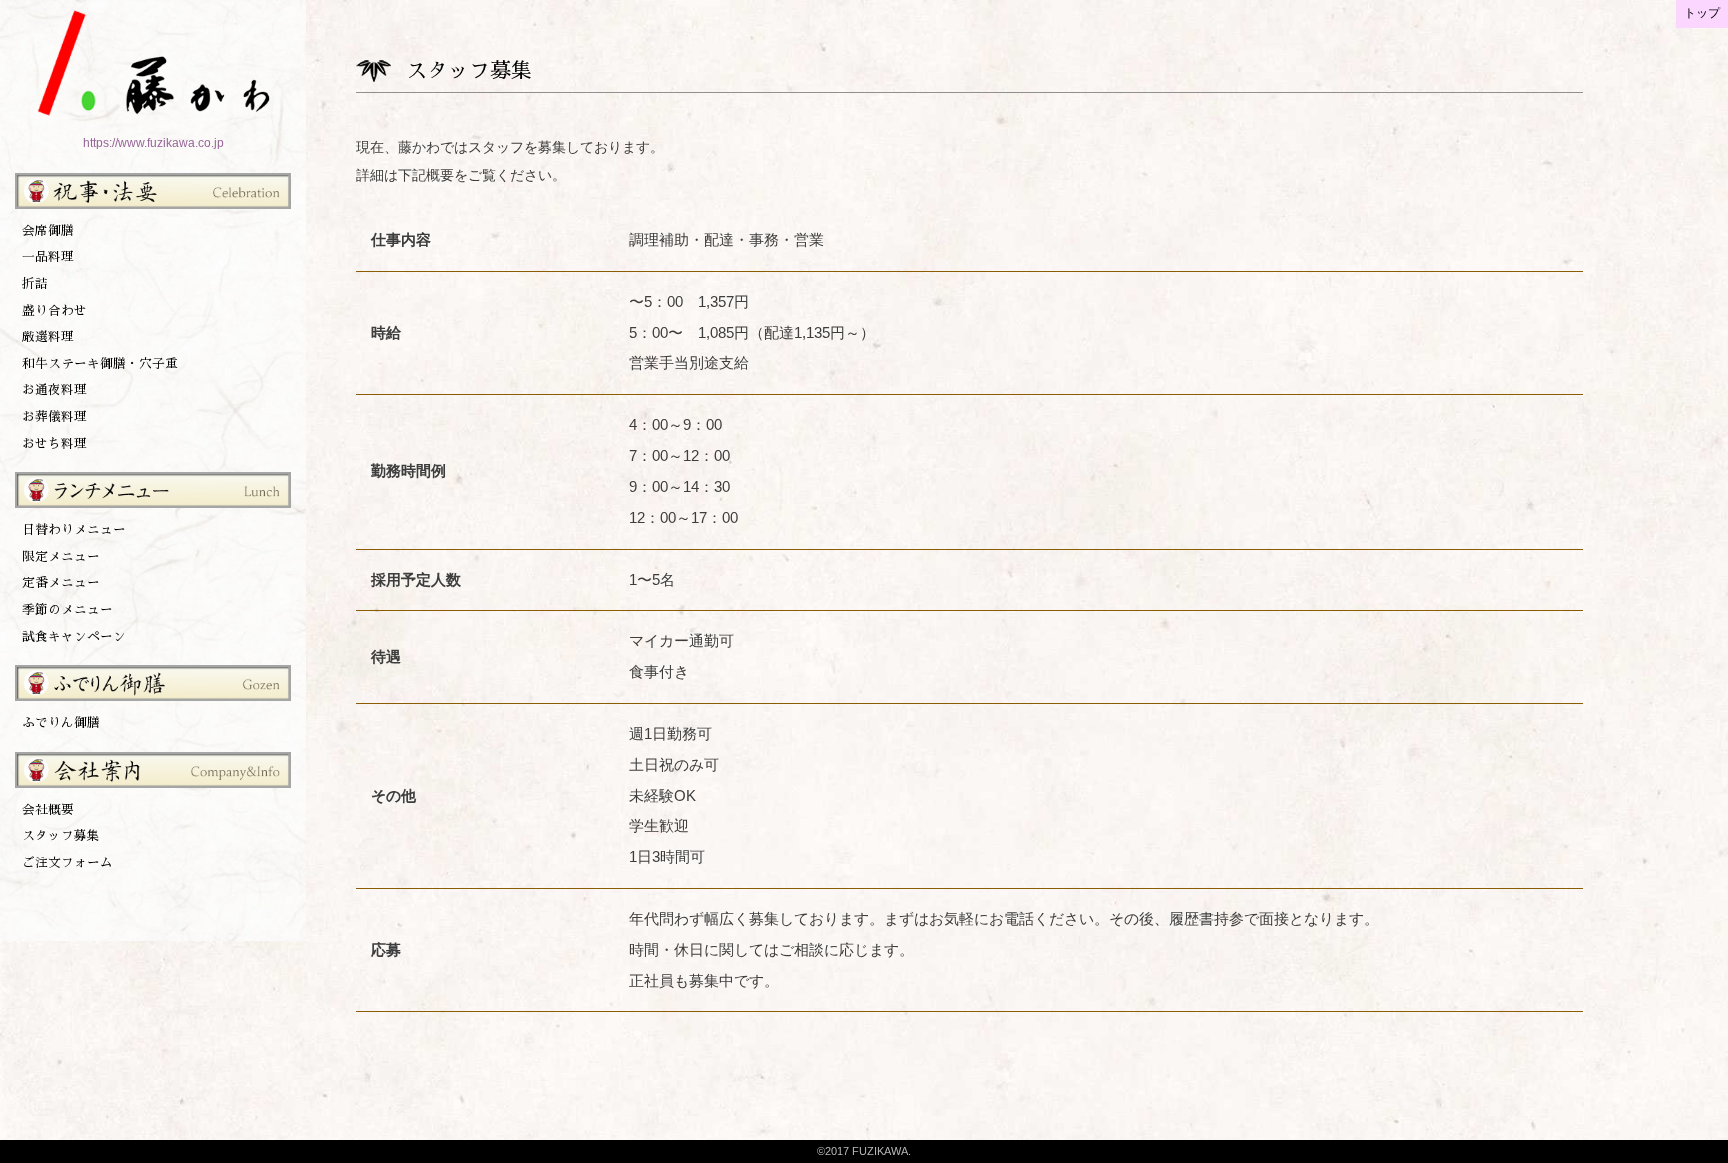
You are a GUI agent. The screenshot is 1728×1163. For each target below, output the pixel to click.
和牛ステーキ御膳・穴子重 (100, 363)
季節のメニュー (67, 609)
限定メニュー (61, 556)
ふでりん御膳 (61, 722)
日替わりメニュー (74, 529)
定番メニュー (61, 582)
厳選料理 (48, 336)
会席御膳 (48, 230)
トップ (1702, 13)
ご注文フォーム (67, 862)
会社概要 (48, 809)
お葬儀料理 (54, 416)
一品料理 (48, 256)
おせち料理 (54, 443)
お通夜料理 (54, 389)
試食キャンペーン (74, 636)
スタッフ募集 (61, 835)
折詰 (35, 283)
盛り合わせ (54, 310)
